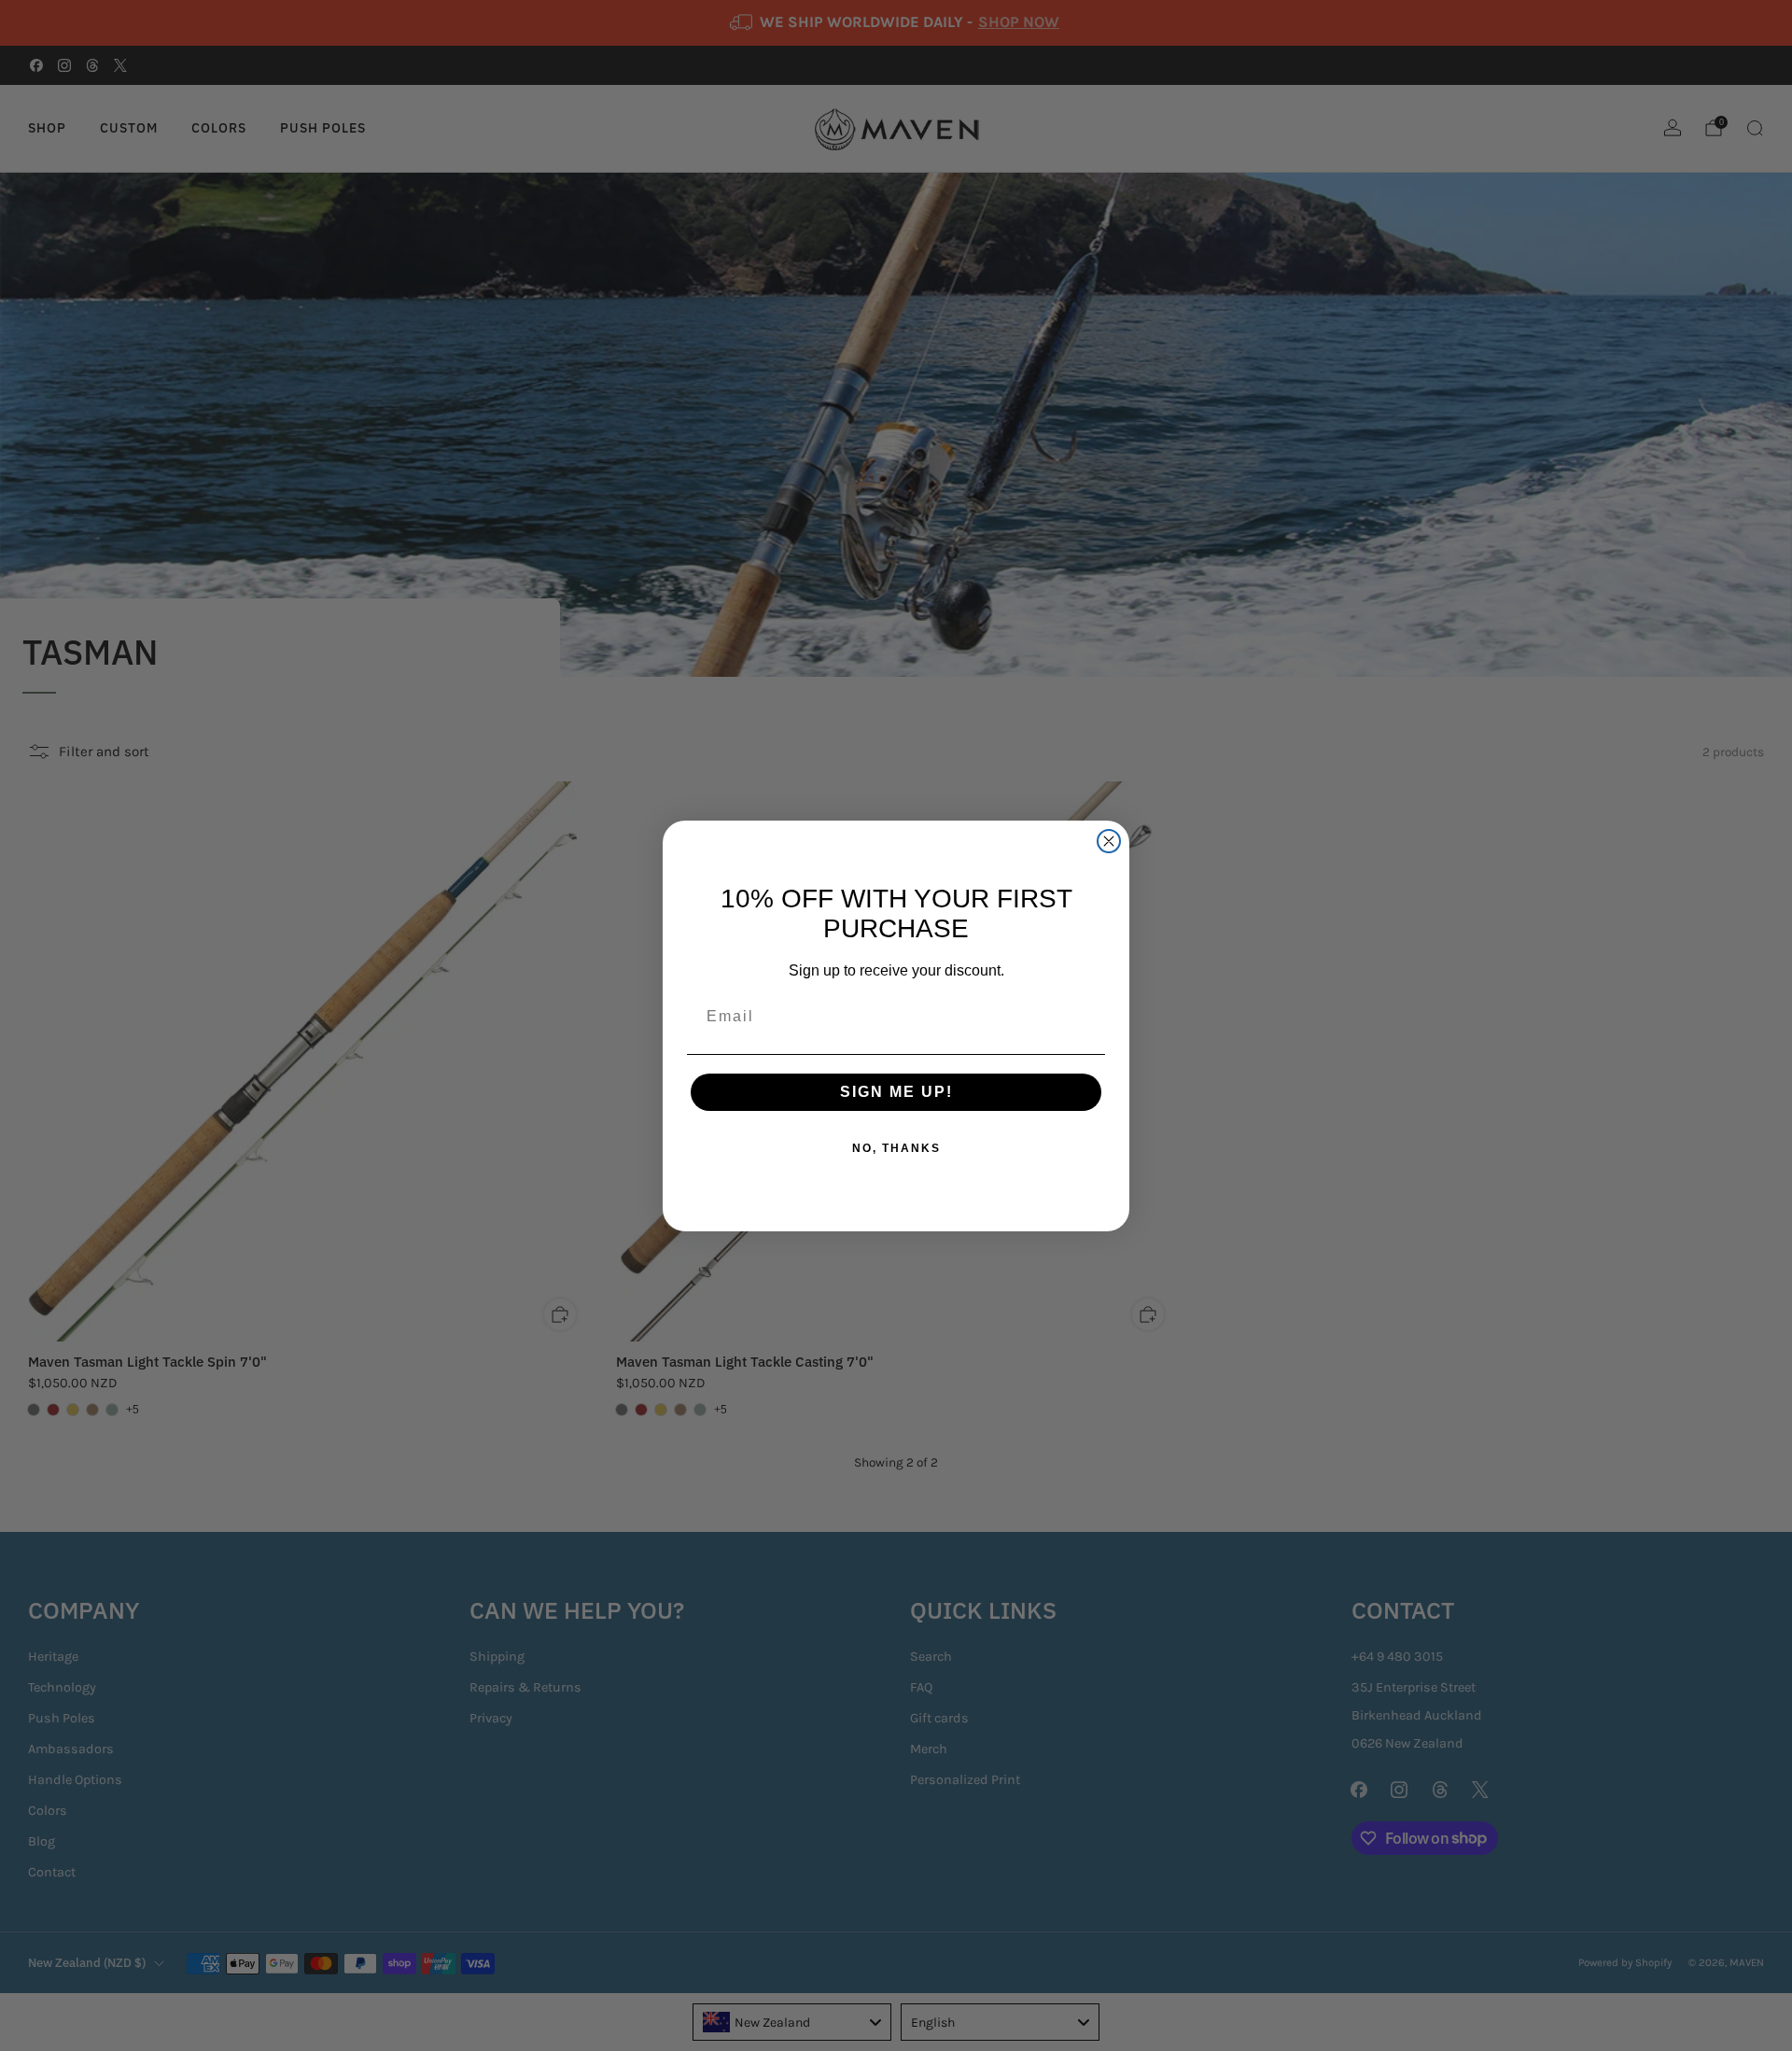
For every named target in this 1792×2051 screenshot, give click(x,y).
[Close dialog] (1109, 841)
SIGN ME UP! (896, 1092)
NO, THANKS (896, 1148)
